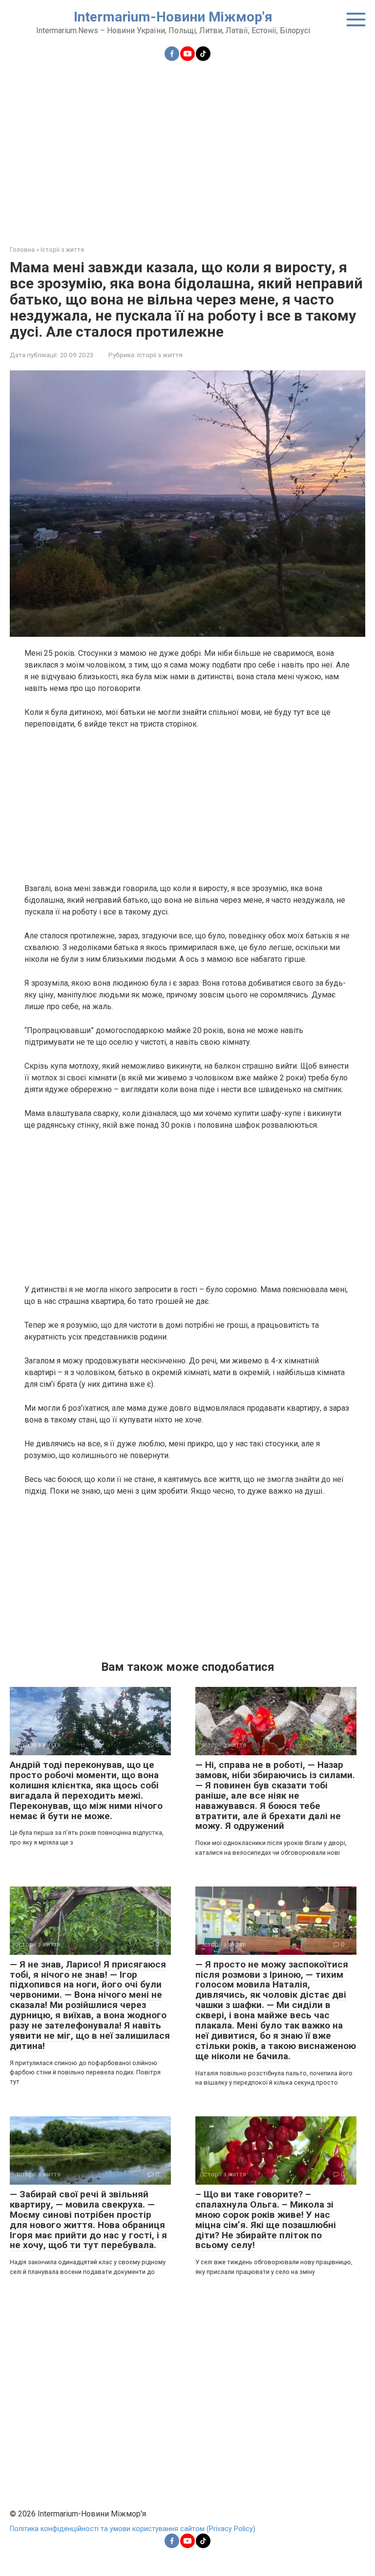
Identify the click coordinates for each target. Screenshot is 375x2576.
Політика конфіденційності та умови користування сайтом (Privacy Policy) (133, 2529)
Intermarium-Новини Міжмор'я (173, 17)
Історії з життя (160, 355)
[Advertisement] (187, 147)
